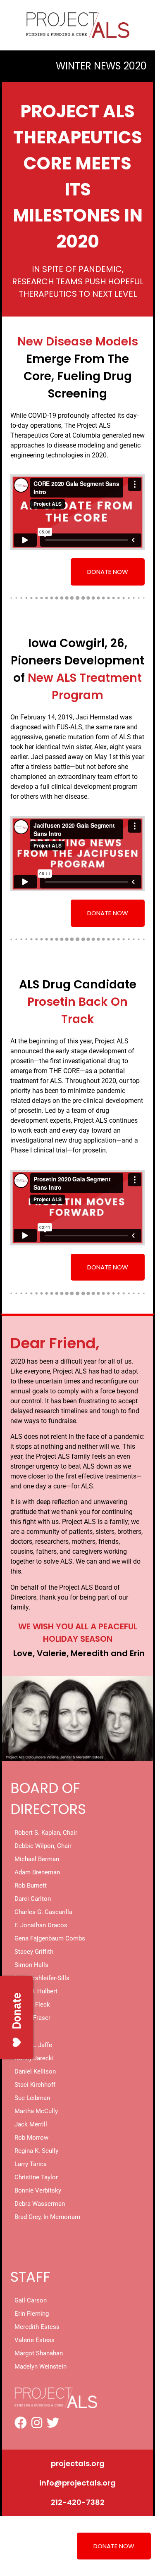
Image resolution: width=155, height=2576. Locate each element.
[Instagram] (37, 2423)
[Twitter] (53, 2423)
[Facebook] (21, 2423)
